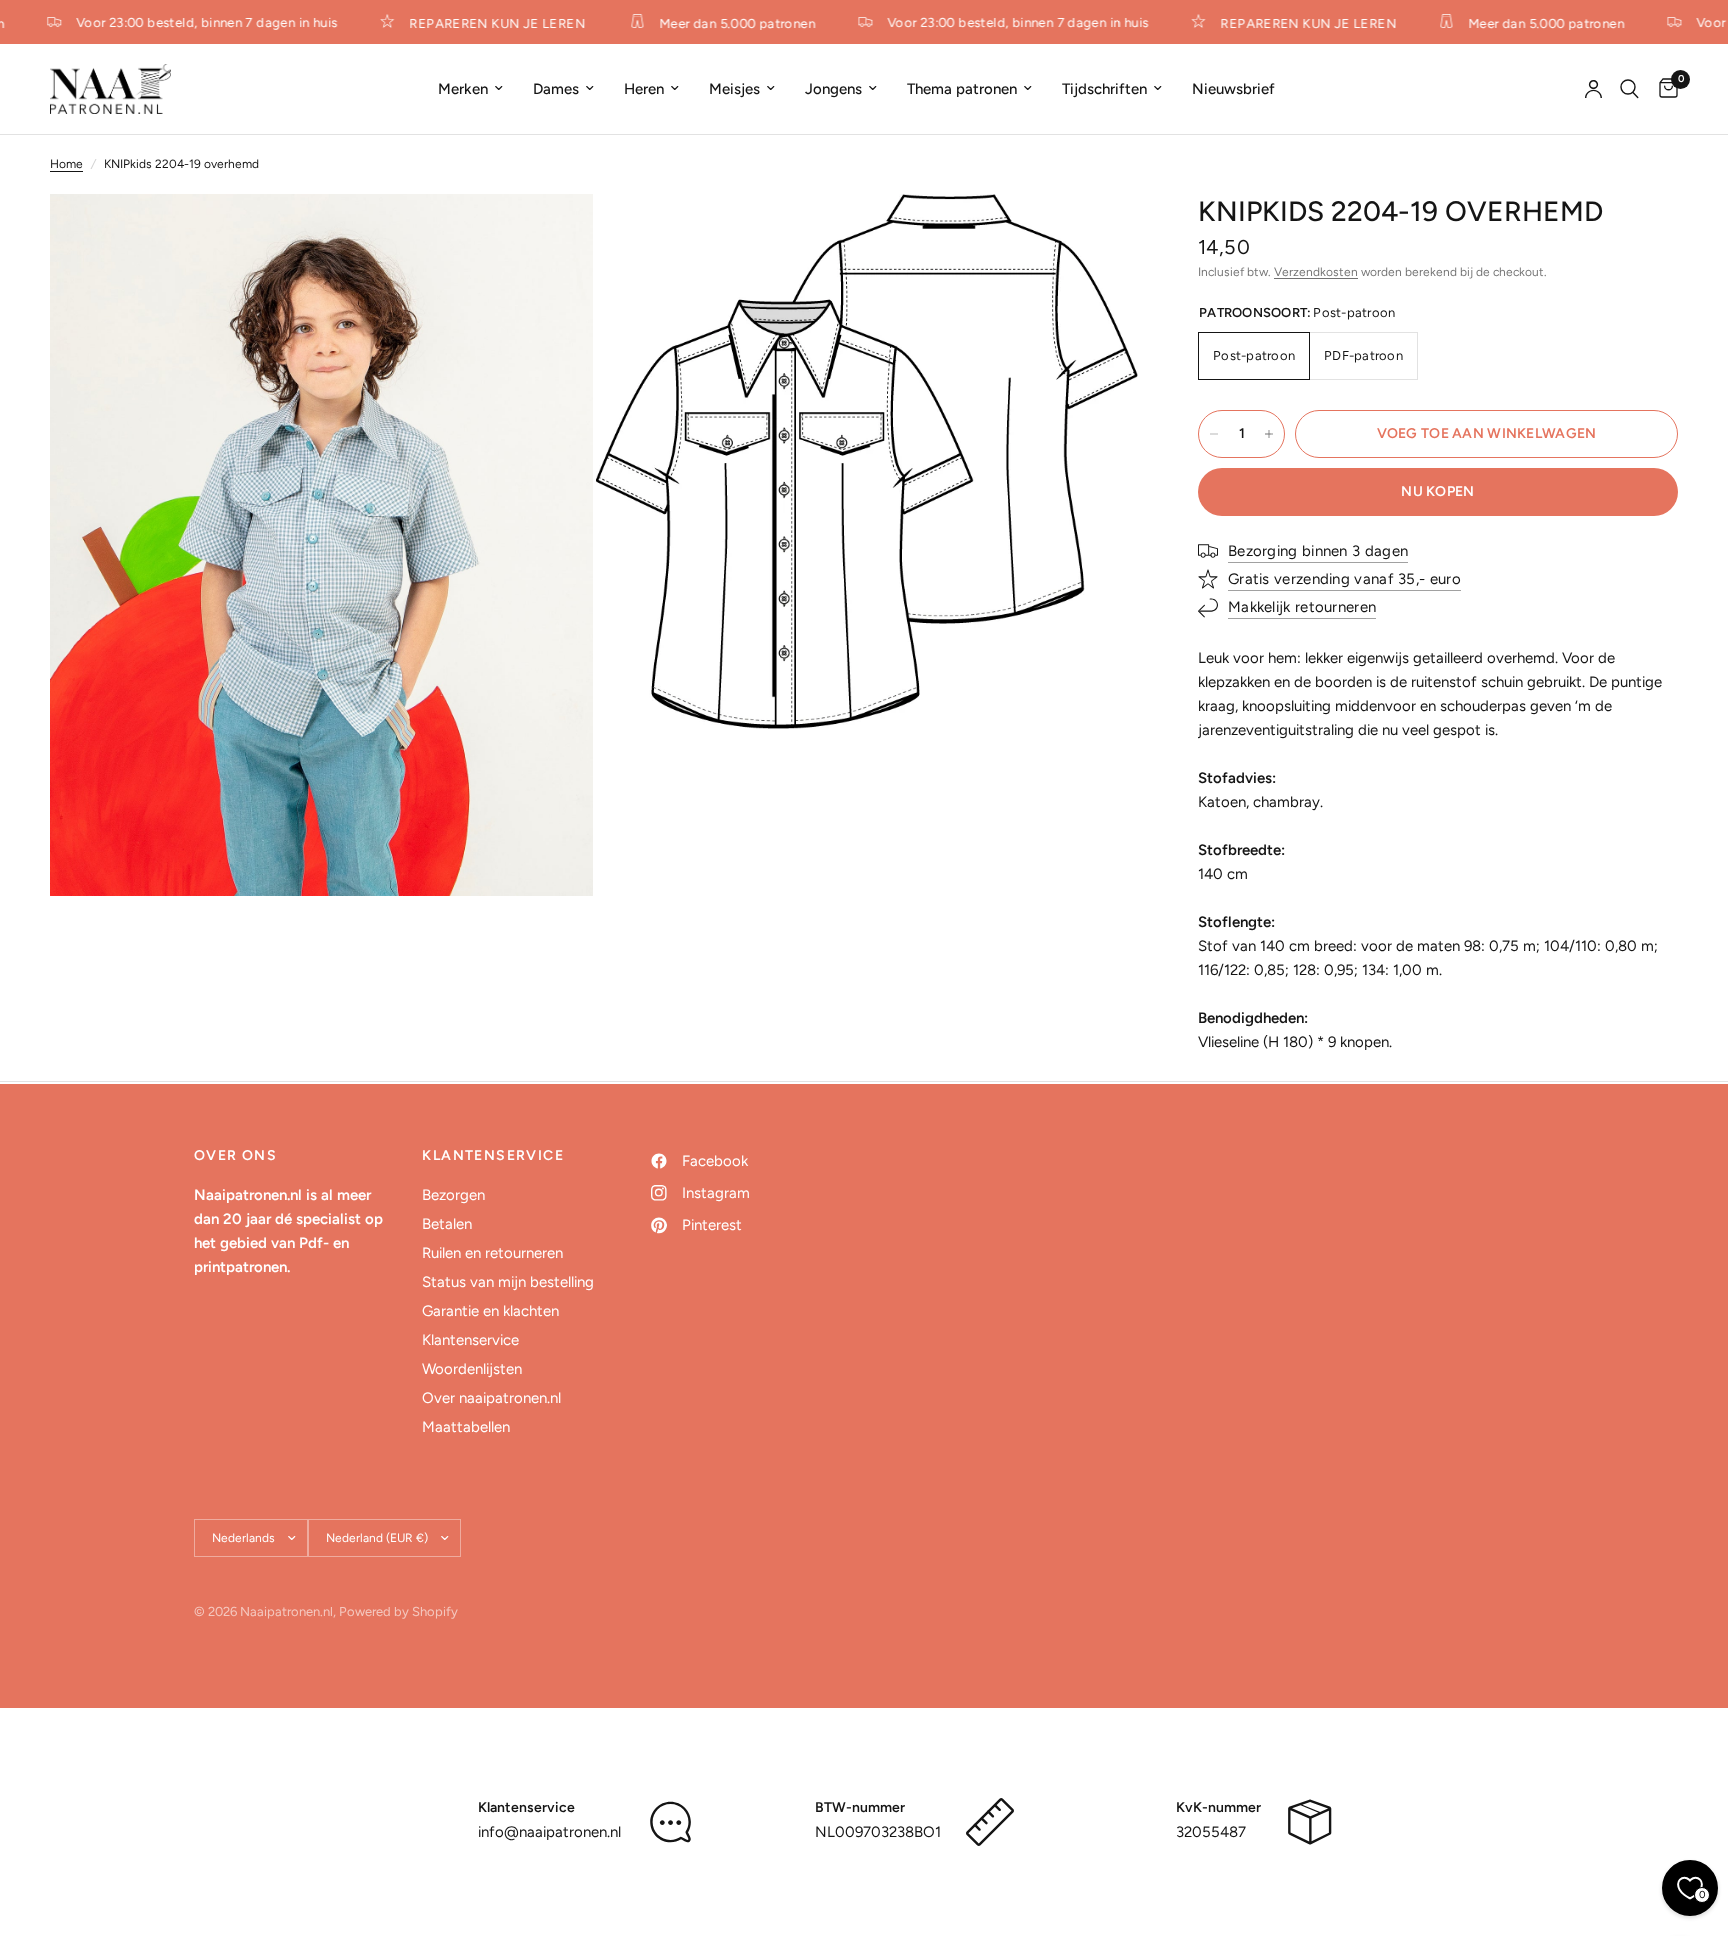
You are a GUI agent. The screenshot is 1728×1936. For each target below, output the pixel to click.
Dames (556, 89)
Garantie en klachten (490, 1311)
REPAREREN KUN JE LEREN (483, 23)
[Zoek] (1629, 89)
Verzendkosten (1316, 272)
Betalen (447, 1224)
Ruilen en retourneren (492, 1253)
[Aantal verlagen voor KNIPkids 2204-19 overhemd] (1214, 434)
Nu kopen (1437, 491)
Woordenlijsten (472, 1369)
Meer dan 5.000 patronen (723, 23)
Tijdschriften (1104, 89)
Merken (463, 89)
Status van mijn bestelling (508, 1282)
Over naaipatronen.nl (491, 1398)
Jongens (833, 89)
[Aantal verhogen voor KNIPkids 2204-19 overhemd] (1269, 434)
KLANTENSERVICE (493, 1156)
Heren (644, 89)
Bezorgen (453, 1195)
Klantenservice (470, 1340)
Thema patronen (962, 89)
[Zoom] (551, 236)
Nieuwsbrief (1233, 89)
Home (66, 164)
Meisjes (734, 89)
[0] (1663, 89)
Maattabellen (466, 1427)
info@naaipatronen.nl (549, 1832)
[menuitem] (470, 89)
